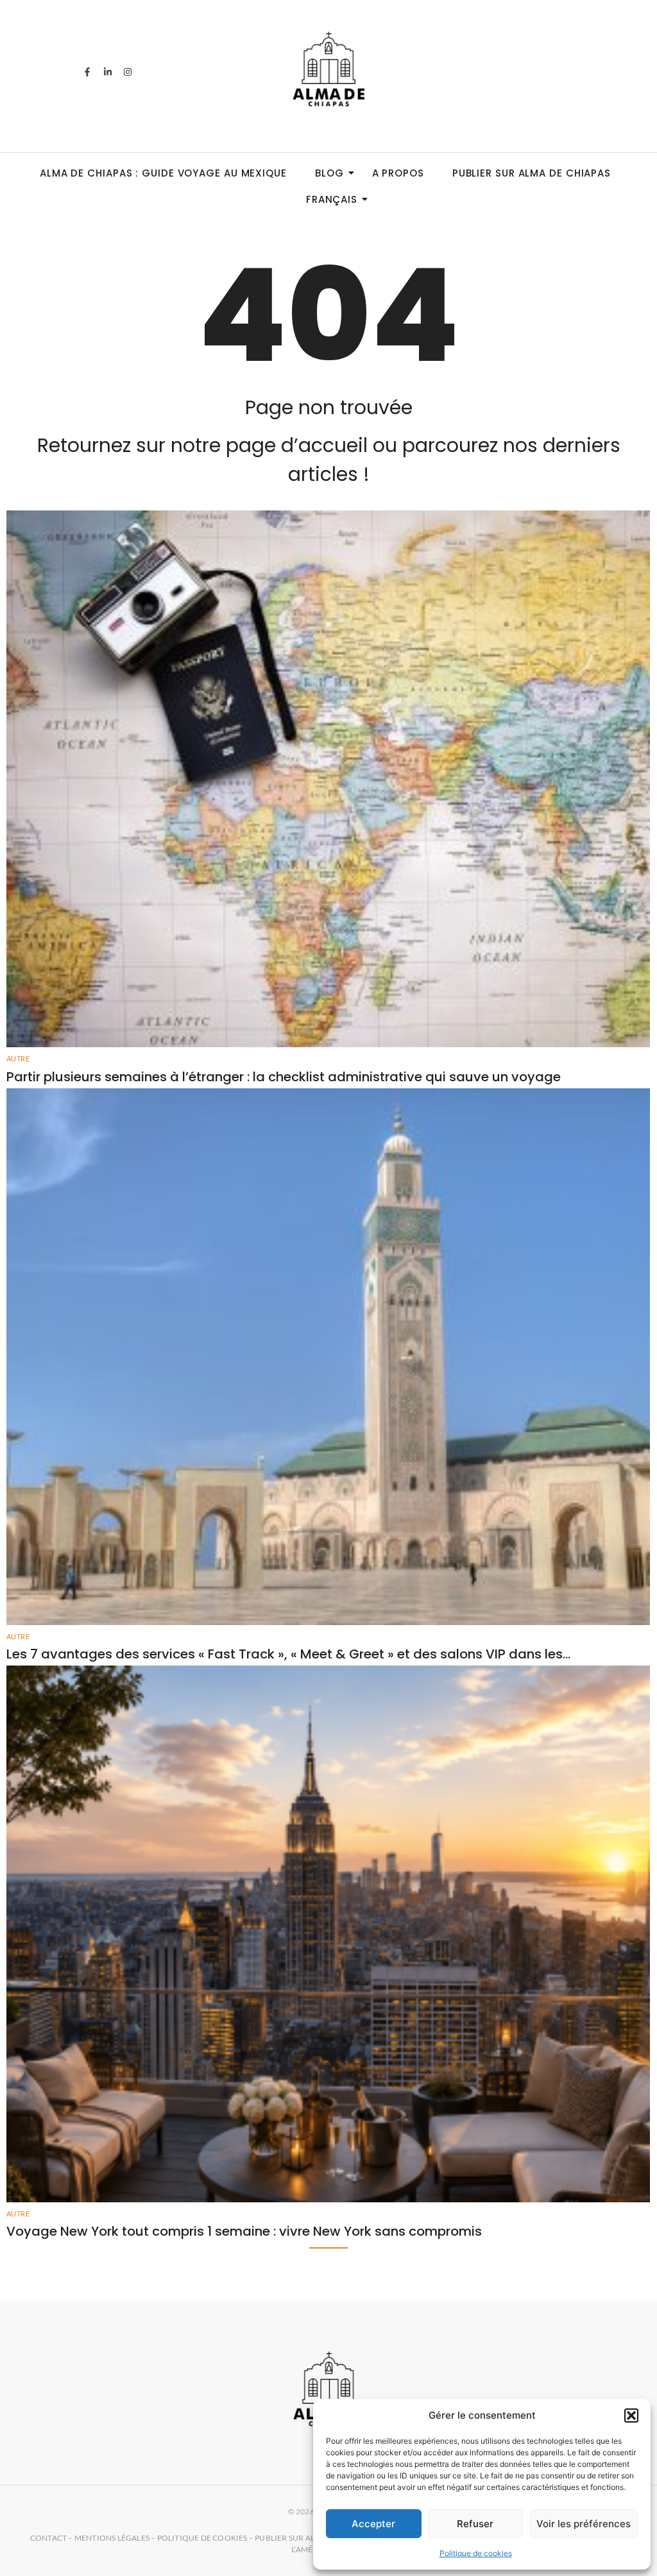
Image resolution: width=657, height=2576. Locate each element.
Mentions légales (112, 2538)
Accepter (373, 2524)
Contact (48, 2538)
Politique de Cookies (202, 2538)
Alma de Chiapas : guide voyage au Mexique (163, 173)
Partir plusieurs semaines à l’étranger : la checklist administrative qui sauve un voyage (284, 1077)
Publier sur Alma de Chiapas (532, 173)
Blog (329, 173)
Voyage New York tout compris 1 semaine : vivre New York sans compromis (244, 2231)
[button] (631, 2415)
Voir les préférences (584, 2524)
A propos (398, 173)
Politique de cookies (476, 2553)
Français (332, 199)
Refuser (475, 2524)
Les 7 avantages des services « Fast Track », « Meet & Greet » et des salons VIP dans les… (288, 1654)
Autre (18, 1058)
